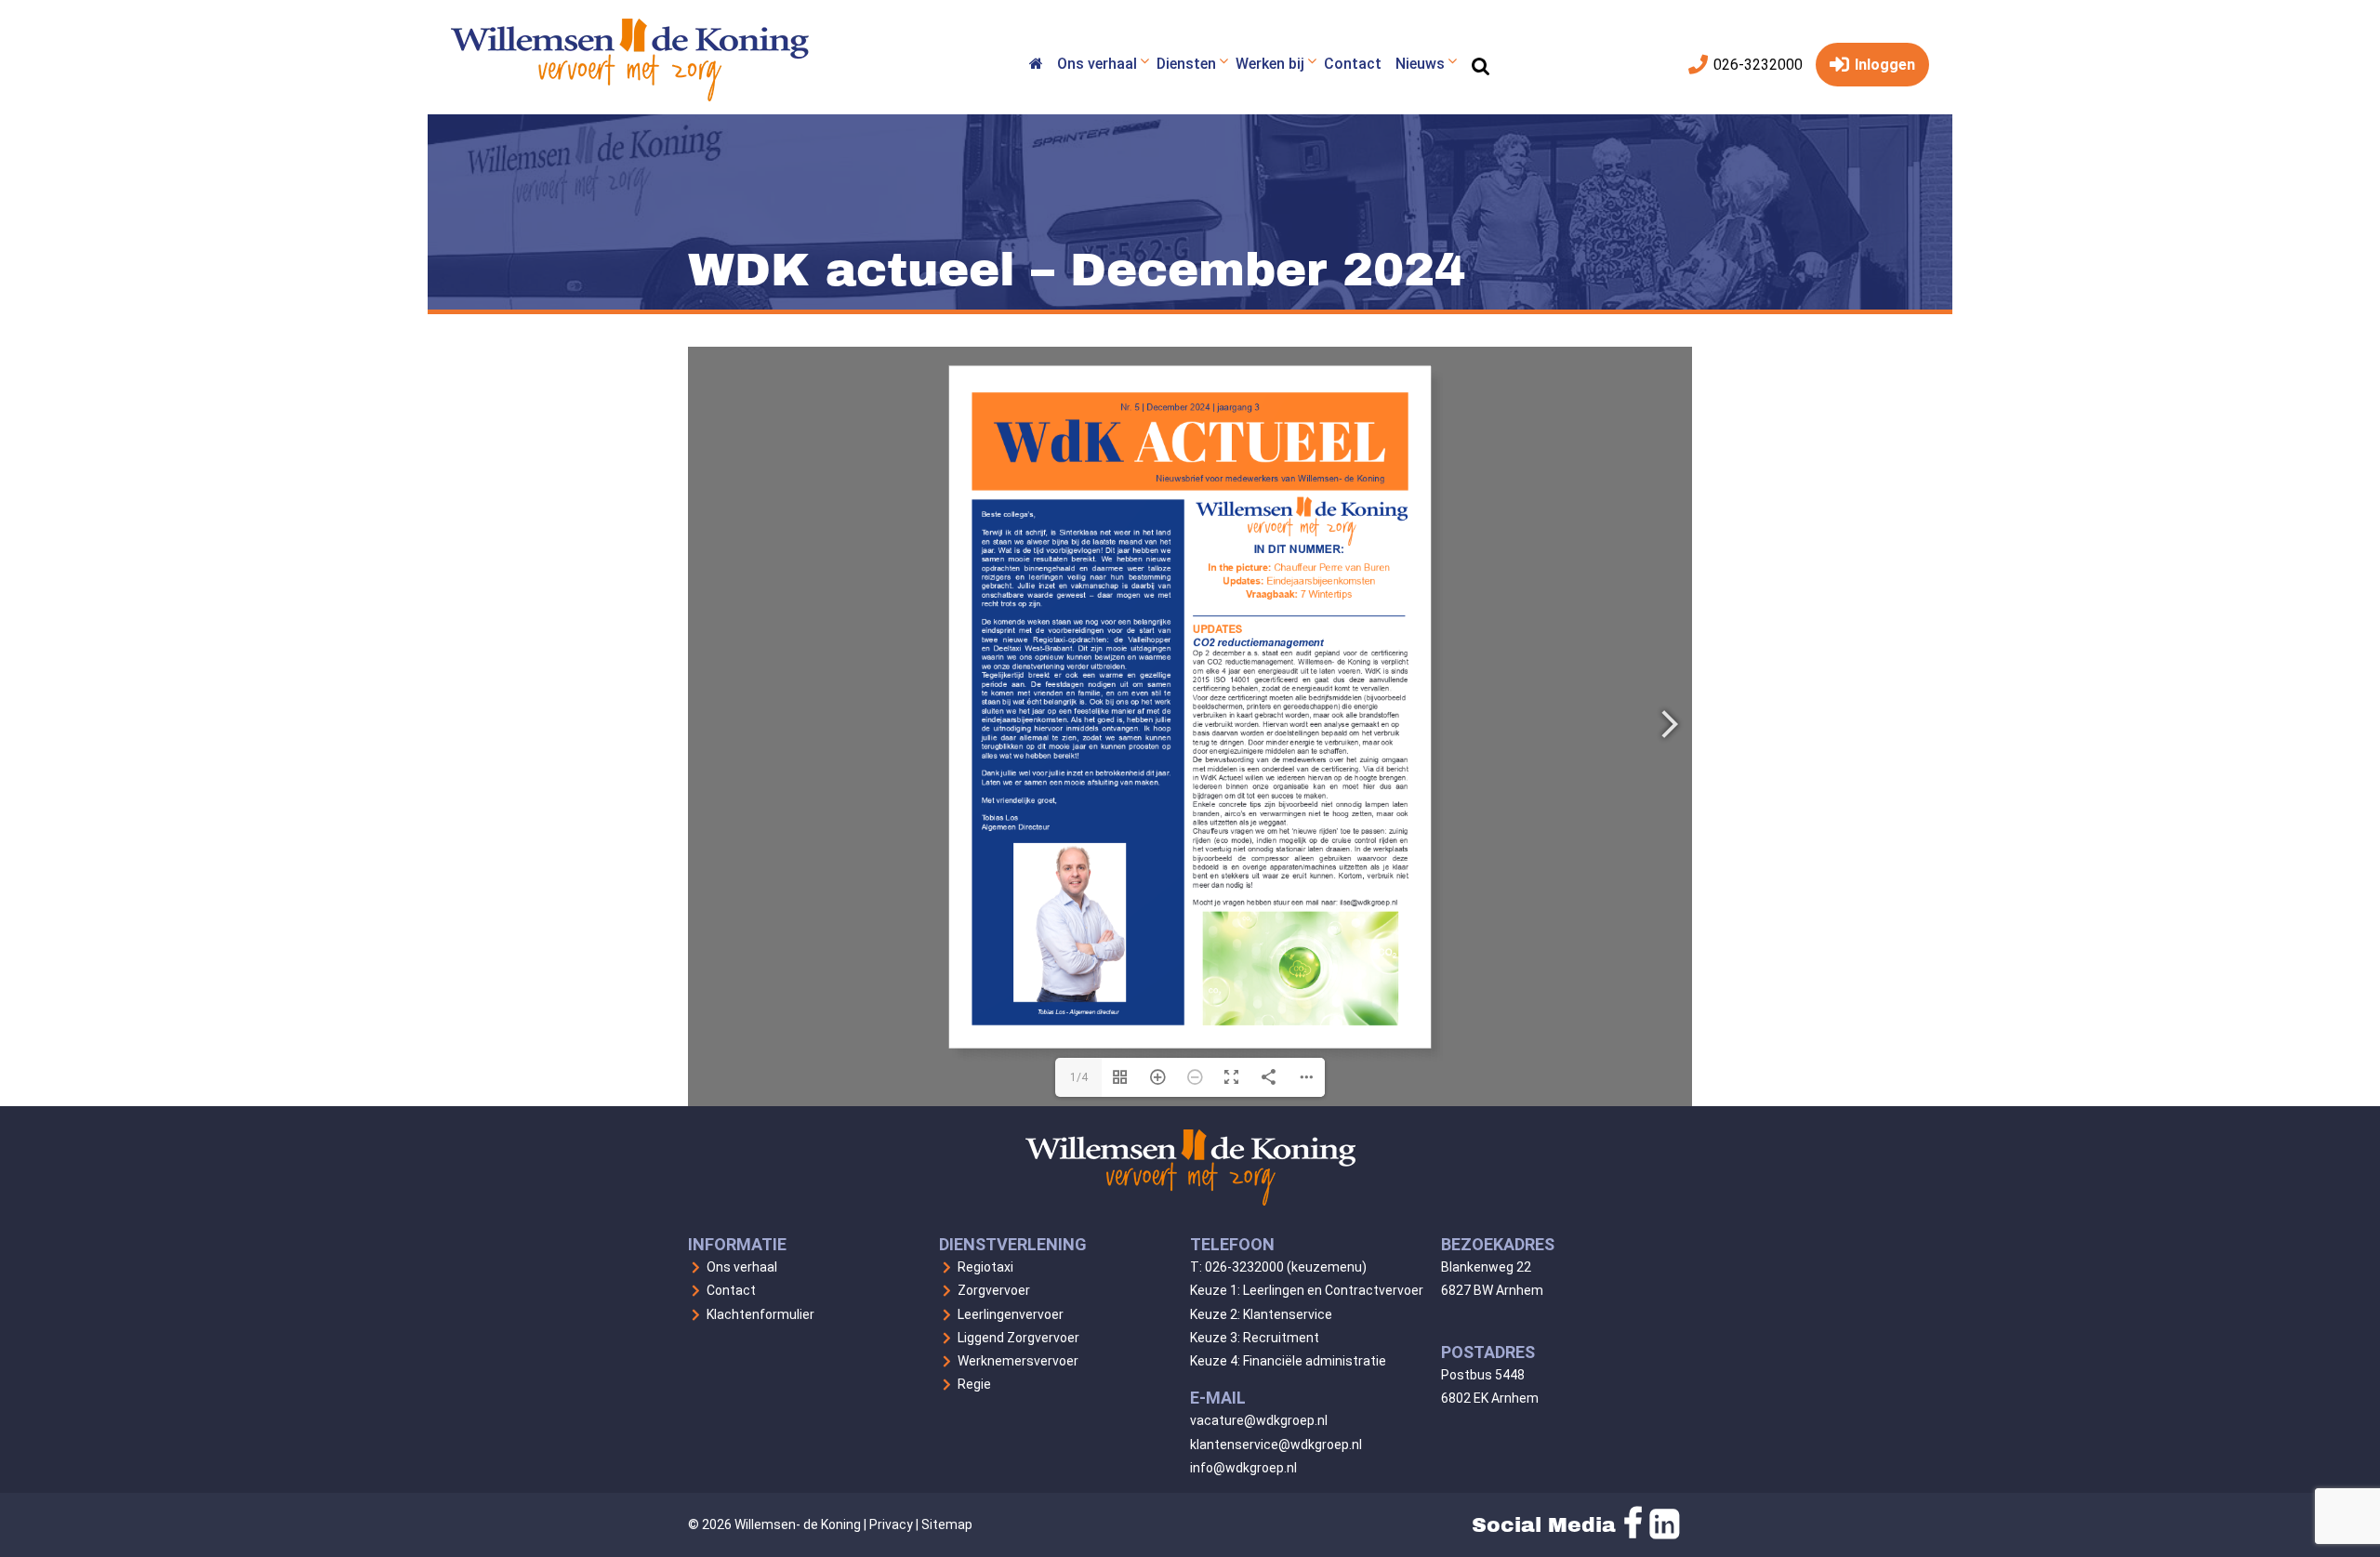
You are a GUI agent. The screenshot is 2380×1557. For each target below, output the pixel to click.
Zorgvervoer (994, 1290)
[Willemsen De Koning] (1036, 66)
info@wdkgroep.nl (1243, 1468)
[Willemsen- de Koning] (630, 96)
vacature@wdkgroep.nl (1259, 1420)
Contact (731, 1290)
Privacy (891, 1524)
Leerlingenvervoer (1011, 1314)
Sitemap (947, 1524)
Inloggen (1883, 65)
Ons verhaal (742, 1267)
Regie (974, 1384)
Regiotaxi (985, 1267)
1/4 (1079, 1077)
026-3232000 (1756, 65)
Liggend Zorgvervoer (1018, 1338)
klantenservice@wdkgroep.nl (1276, 1445)
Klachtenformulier (760, 1314)
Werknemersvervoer (1018, 1361)
